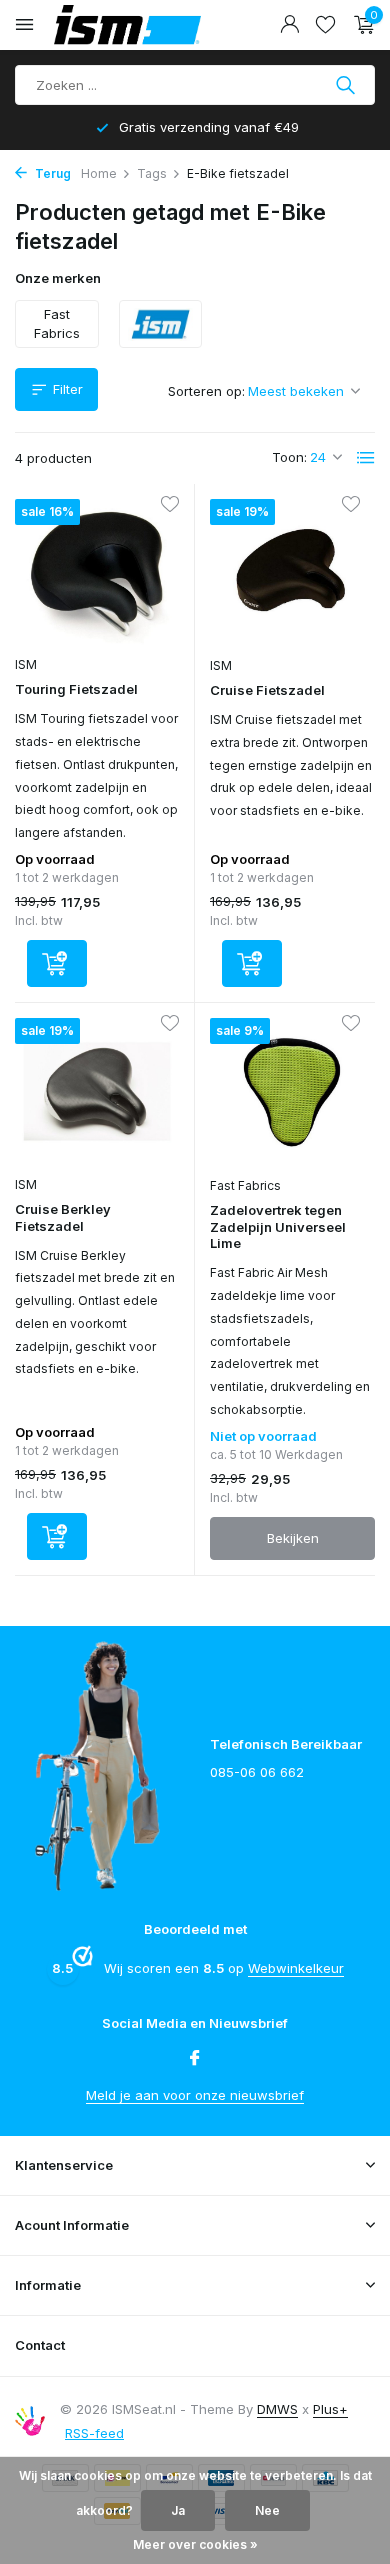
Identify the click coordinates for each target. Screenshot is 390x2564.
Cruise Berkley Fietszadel (63, 1217)
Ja (178, 2510)
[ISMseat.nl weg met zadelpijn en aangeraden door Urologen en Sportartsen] (154, 25)
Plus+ (330, 2409)
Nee (267, 2510)
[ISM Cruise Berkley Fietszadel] (97, 1091)
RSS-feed (94, 2433)
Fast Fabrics (245, 1185)
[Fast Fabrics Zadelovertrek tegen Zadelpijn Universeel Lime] (292, 1092)
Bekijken (293, 1538)
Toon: (289, 457)
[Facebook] (195, 2059)
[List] (366, 458)
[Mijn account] (289, 25)
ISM (26, 664)
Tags (152, 173)
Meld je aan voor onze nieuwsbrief (195, 2095)
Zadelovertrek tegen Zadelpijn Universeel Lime (278, 1227)
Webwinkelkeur (296, 1968)
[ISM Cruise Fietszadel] (292, 573)
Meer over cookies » (195, 2544)
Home (99, 173)
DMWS (277, 2409)
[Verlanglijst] (325, 25)
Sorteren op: (206, 391)
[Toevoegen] (57, 963)
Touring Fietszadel (76, 689)
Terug (51, 173)
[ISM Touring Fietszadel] (97, 572)
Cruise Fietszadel (267, 690)
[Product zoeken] (347, 85)
